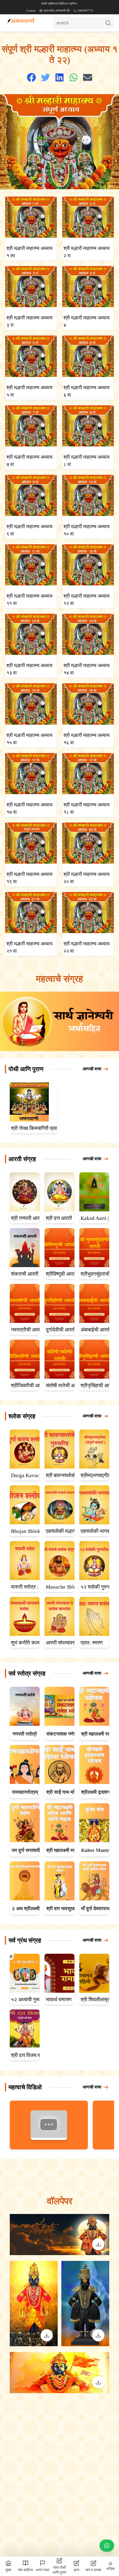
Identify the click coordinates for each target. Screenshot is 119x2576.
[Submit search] (110, 23)
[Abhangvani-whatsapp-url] (107, 2546)
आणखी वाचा (92, 1069)
